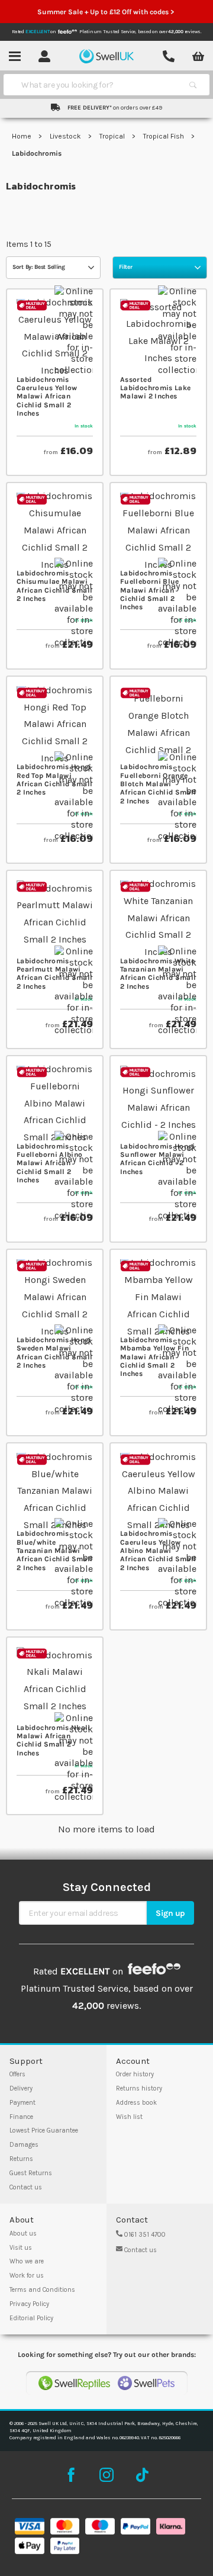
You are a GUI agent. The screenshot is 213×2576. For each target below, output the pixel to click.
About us (23, 2234)
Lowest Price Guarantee (44, 2130)
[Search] (193, 85)
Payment (22, 2103)
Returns (21, 2159)
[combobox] (96, 85)
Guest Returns (31, 2173)
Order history (135, 2074)
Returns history (139, 2088)
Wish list (129, 2117)
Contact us (26, 2187)
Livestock (66, 136)
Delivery (21, 2088)
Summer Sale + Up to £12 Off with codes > (106, 12)
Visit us (21, 2248)
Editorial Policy (31, 2318)
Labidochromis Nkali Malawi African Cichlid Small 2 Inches (54, 1740)
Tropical (113, 136)
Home (22, 136)
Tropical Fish (164, 136)
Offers (17, 2074)
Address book (136, 2103)
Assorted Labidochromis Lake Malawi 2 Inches (155, 388)
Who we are (27, 2261)
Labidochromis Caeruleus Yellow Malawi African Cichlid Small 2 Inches (47, 397)
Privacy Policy (29, 2304)
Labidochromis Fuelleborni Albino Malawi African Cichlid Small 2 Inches (49, 1163)
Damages (24, 2145)
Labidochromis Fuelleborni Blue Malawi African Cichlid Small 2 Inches (150, 590)
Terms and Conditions (42, 2290)
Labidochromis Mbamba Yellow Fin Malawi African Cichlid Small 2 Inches (154, 1357)
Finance (21, 2117)
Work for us (27, 2276)
